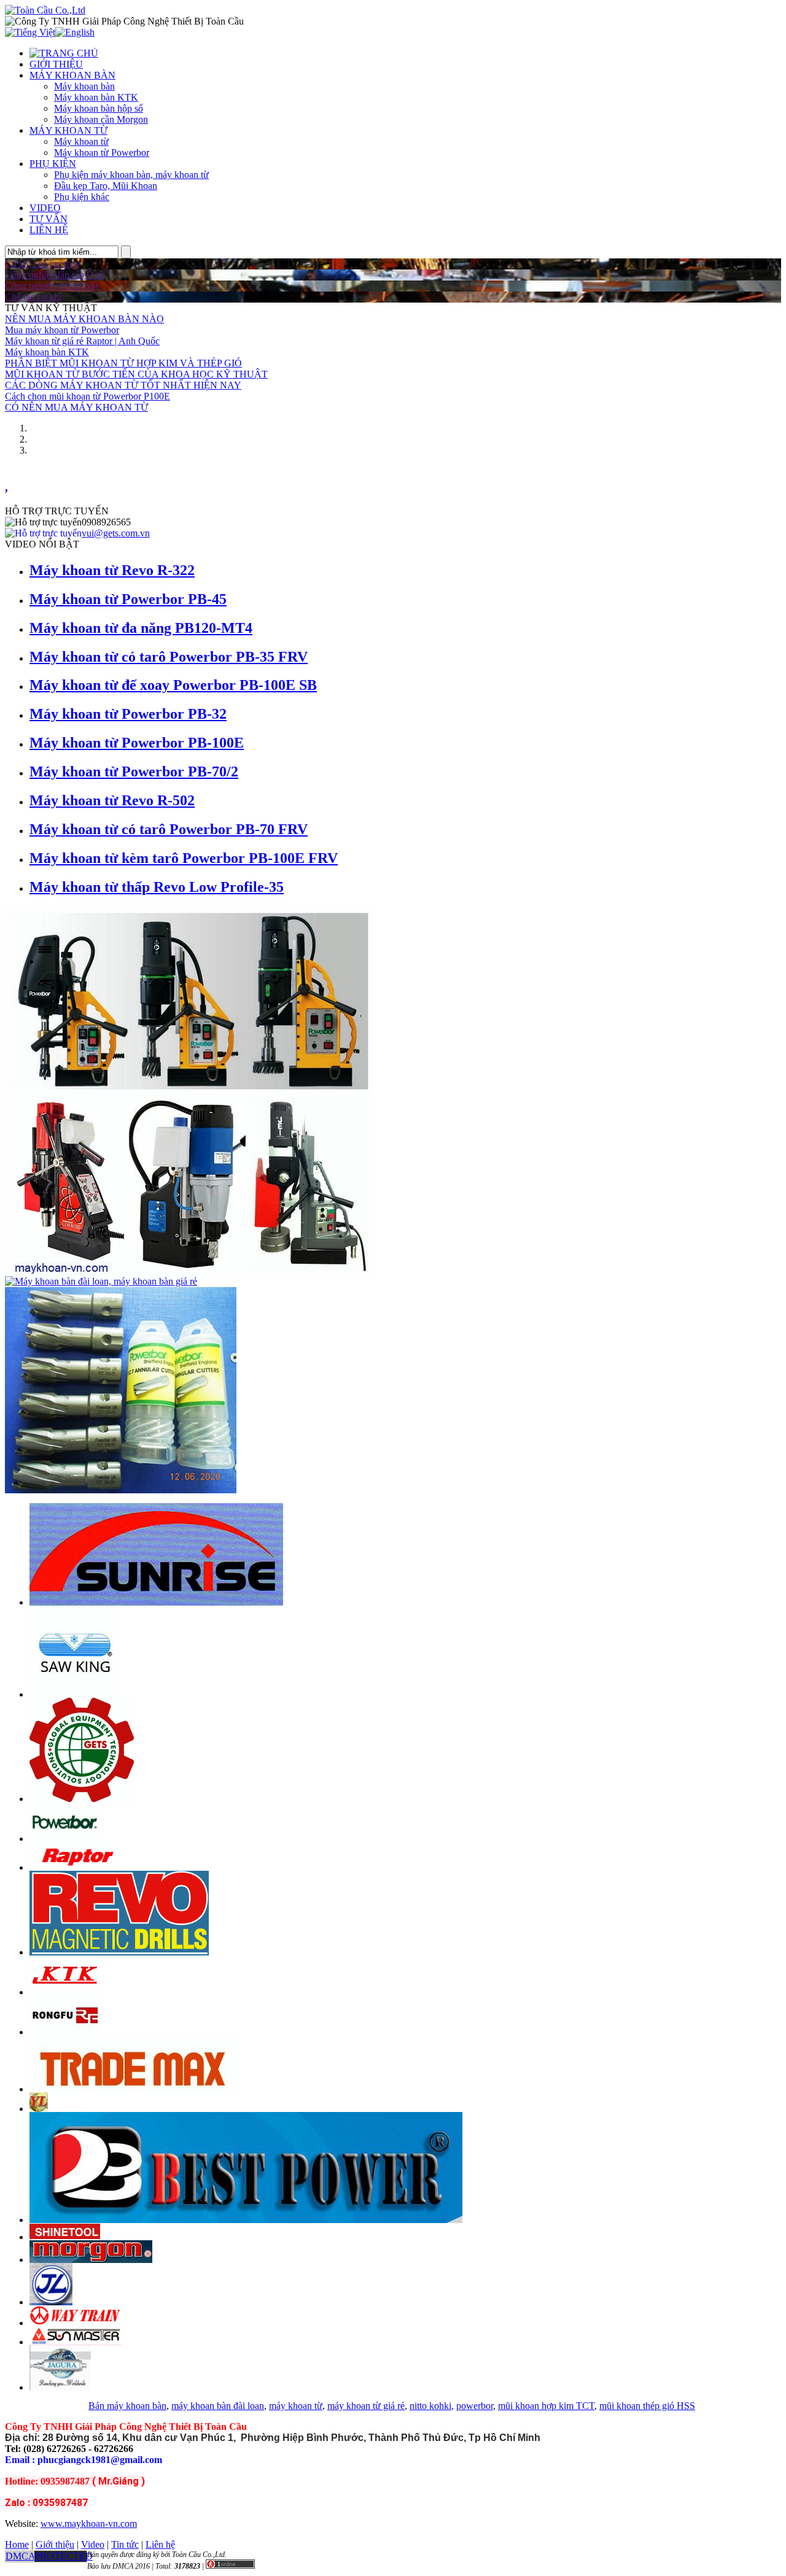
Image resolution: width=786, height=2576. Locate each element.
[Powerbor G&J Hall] (65, 1839)
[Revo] (119, 1952)
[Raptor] (76, 1867)
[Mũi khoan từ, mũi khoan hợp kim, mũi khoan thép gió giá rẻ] (121, 1490)
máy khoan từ (296, 2406)
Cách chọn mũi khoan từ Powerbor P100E (88, 396)
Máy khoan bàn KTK (96, 97)
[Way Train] (76, 2323)
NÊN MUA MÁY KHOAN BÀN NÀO (84, 319)
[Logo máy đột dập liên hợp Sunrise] (156, 1602)
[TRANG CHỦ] (64, 53)
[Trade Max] (134, 2089)
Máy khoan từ (81, 141)
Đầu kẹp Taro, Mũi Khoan (106, 186)
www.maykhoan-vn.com (89, 2524)
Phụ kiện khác (82, 197)
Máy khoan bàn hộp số (99, 108)
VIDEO (45, 208)
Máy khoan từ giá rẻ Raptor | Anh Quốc (82, 341)
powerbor (475, 2406)
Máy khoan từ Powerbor (102, 153)
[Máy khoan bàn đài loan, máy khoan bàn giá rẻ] (101, 1281)
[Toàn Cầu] (82, 1799)
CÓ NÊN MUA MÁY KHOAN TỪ (76, 407)
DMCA (21, 2556)
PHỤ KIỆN (53, 164)
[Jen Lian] (51, 2302)
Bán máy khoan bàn (127, 2406)
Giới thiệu (55, 2544)
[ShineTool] (65, 2237)
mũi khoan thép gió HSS (647, 2406)
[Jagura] (60, 2387)
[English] (75, 32)
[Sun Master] (76, 2342)
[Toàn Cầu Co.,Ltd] (45, 10)
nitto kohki (430, 2406)
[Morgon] (91, 2260)
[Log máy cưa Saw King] (76, 1694)
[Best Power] (246, 2220)
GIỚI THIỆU (56, 64)
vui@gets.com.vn (116, 533)
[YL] (39, 2109)
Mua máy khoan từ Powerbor (62, 330)
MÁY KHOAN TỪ (68, 130)
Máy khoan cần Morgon (101, 119)
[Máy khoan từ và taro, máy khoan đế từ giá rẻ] (189, 1273)
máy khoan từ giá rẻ (366, 2406)
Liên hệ (160, 2544)
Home (17, 2544)
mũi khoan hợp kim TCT (546, 2406)
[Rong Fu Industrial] (65, 2032)
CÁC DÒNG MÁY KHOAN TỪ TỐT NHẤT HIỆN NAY (123, 385)
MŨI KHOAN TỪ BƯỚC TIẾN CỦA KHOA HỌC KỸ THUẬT (136, 374)
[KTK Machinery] (65, 1992)
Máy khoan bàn (84, 86)
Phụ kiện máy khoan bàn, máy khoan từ (131, 175)
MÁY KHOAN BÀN (72, 75)
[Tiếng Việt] (30, 32)
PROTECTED (64, 2556)
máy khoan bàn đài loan (218, 2406)
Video (93, 2544)
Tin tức (125, 2544)
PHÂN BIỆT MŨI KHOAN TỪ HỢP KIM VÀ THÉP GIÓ (123, 363)
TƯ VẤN (49, 219)
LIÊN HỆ (49, 230)
